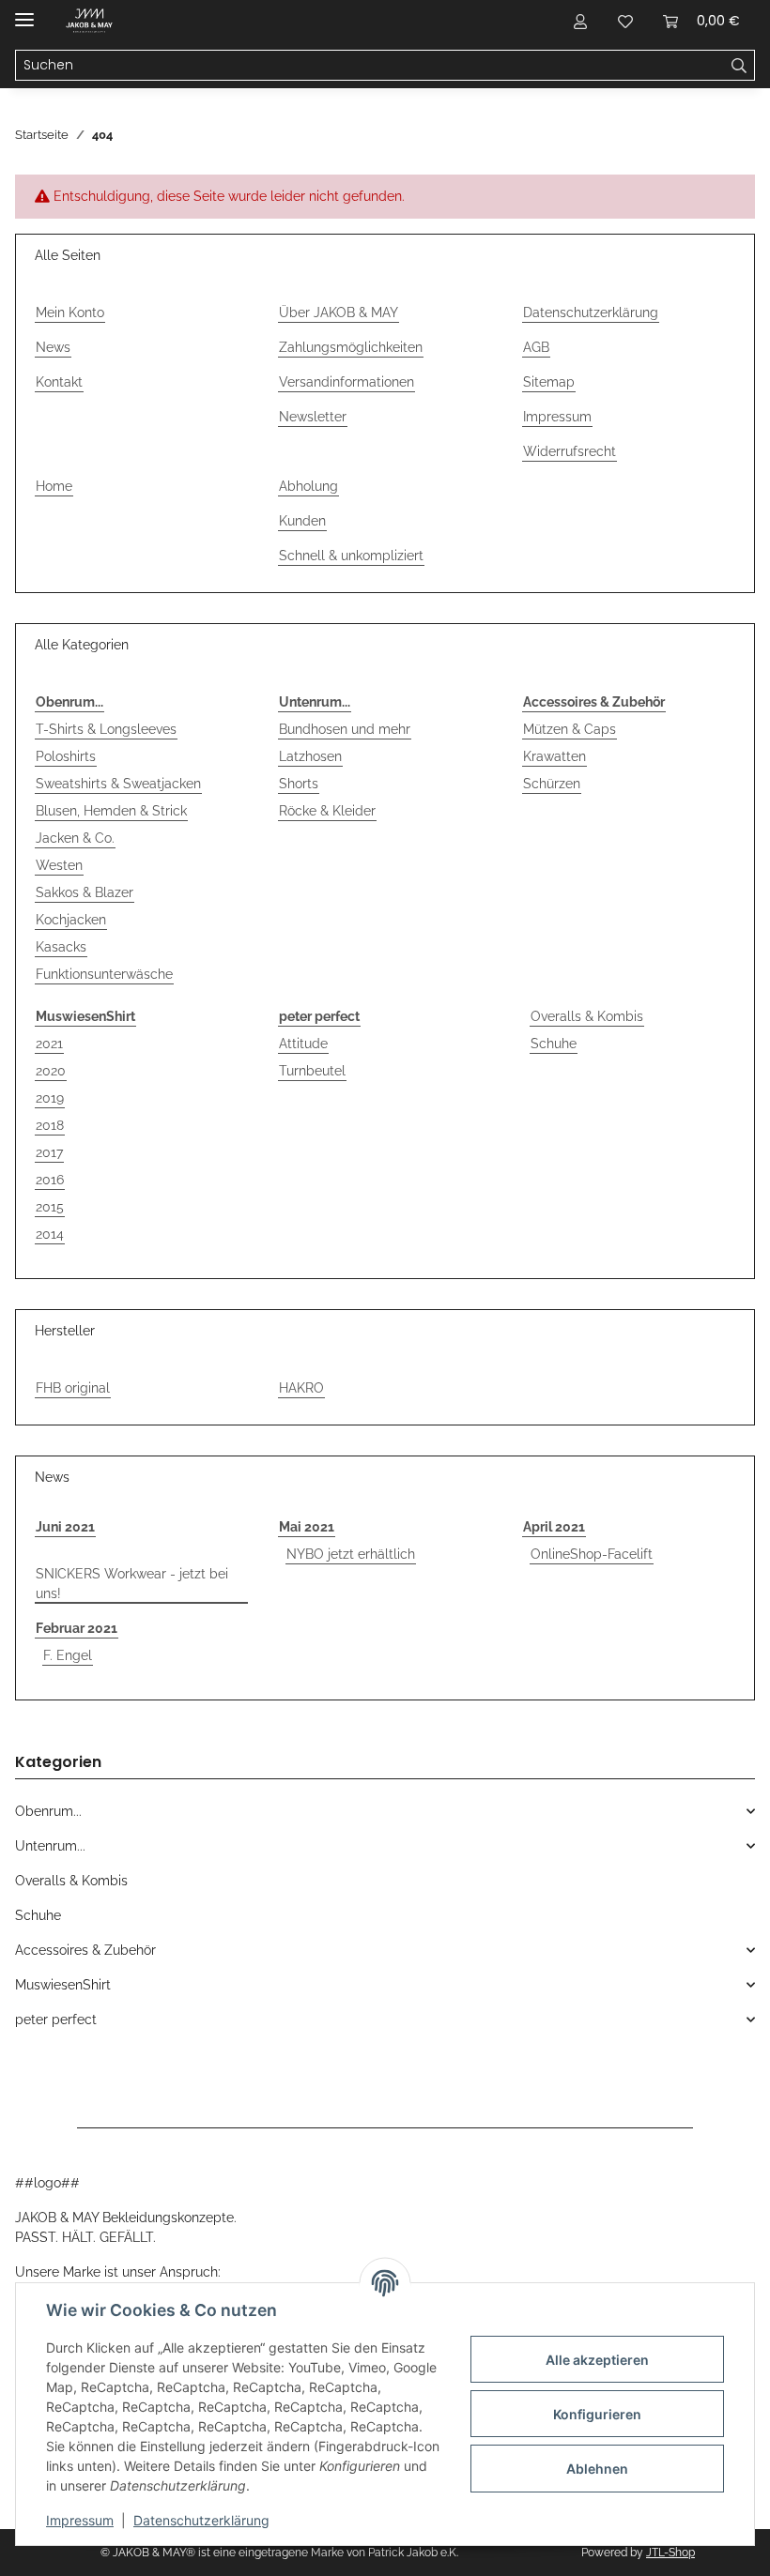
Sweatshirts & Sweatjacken (118, 784)
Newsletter (313, 417)
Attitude (303, 1044)
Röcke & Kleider (327, 811)
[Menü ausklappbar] (24, 12)
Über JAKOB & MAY (339, 312)
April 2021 (554, 1527)
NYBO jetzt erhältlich (351, 1554)
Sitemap (549, 382)
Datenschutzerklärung (201, 2520)
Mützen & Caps (570, 729)
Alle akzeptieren (597, 2360)
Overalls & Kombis (587, 1016)
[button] (580, 21)
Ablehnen (597, 2469)
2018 (50, 1125)
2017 (49, 1152)
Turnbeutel (312, 1071)
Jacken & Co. (75, 838)
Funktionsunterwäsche (104, 974)
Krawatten (554, 756)
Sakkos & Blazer (85, 892)
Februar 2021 (77, 1628)
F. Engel (68, 1655)
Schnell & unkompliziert (351, 556)
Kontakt (59, 382)
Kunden (302, 521)
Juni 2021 (65, 1527)
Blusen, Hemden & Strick (111, 811)
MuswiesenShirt (85, 1016)
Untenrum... (315, 702)
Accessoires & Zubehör (594, 702)
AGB (536, 347)
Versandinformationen (346, 382)
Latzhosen (310, 756)
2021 (49, 1044)
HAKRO (301, 1388)
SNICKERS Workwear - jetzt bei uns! (132, 1584)
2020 (51, 1071)
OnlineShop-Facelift (592, 1554)
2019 (50, 1098)
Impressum (80, 2520)
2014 (50, 1234)
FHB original (73, 1388)
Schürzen (552, 784)
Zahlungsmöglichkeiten (351, 347)
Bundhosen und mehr (345, 729)
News (53, 347)
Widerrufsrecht (570, 451)
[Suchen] (739, 66)
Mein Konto (70, 312)
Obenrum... (69, 702)
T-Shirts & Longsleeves (106, 729)
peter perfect (319, 1016)
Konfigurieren (597, 2414)
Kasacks (61, 947)
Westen (59, 865)
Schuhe (554, 1044)
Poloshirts (66, 756)
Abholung (308, 486)
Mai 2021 (307, 1527)
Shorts (299, 784)
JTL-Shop (670, 2553)
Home (54, 486)
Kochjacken (71, 920)
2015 (50, 1207)
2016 (50, 1180)
